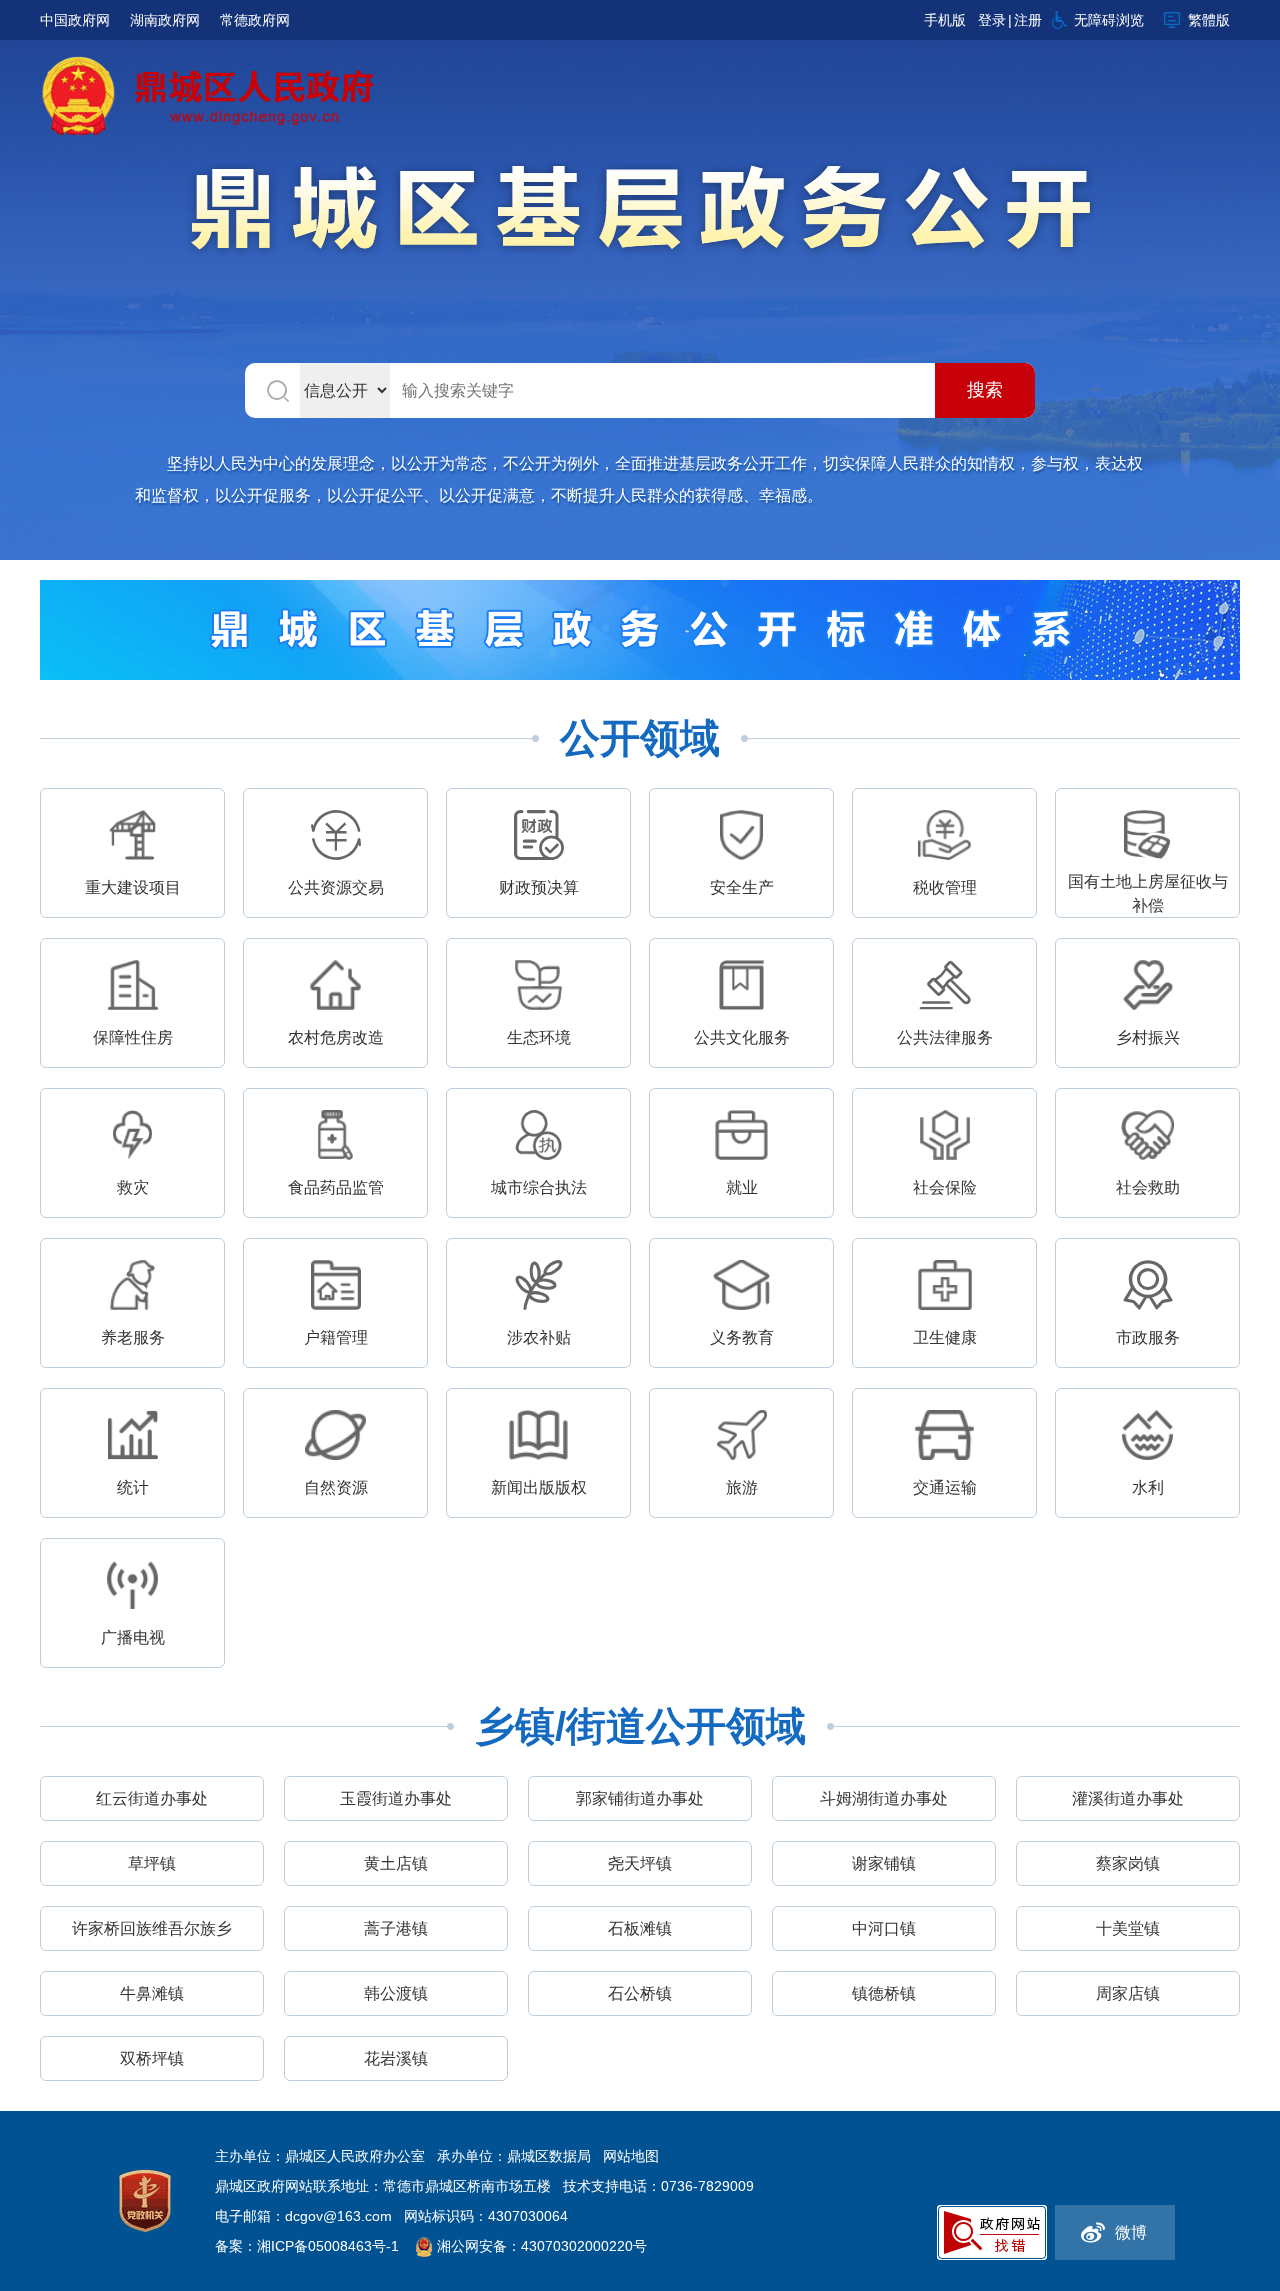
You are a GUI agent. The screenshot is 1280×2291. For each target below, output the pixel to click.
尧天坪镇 (640, 1863)
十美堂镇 (1128, 1928)
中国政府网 (75, 20)
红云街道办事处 (152, 1798)
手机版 (945, 20)
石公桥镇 (640, 1993)
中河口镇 (884, 1928)
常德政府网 (255, 20)
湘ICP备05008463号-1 (330, 2246)
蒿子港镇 (396, 1928)
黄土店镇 (396, 1863)
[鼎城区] (640, 211)
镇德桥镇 (884, 1993)
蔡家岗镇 (1128, 1863)
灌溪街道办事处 (1128, 1798)
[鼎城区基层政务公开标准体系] (640, 628)
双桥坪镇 (152, 2058)
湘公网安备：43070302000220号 (542, 2246)
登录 (992, 20)
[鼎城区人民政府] (212, 94)
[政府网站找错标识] (992, 2231)
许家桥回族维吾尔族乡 (152, 1928)
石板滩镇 (640, 1928)
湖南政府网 (165, 20)
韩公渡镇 (396, 1993)
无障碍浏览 (1109, 20)
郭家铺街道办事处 (640, 1798)
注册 (1028, 20)
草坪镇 (152, 1863)
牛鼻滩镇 (152, 1993)
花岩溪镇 (396, 2058)
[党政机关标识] (145, 2200)
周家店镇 (1128, 1993)
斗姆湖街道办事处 (884, 1798)
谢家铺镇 (884, 1863)
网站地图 (631, 2156)
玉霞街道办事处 (396, 1798)
